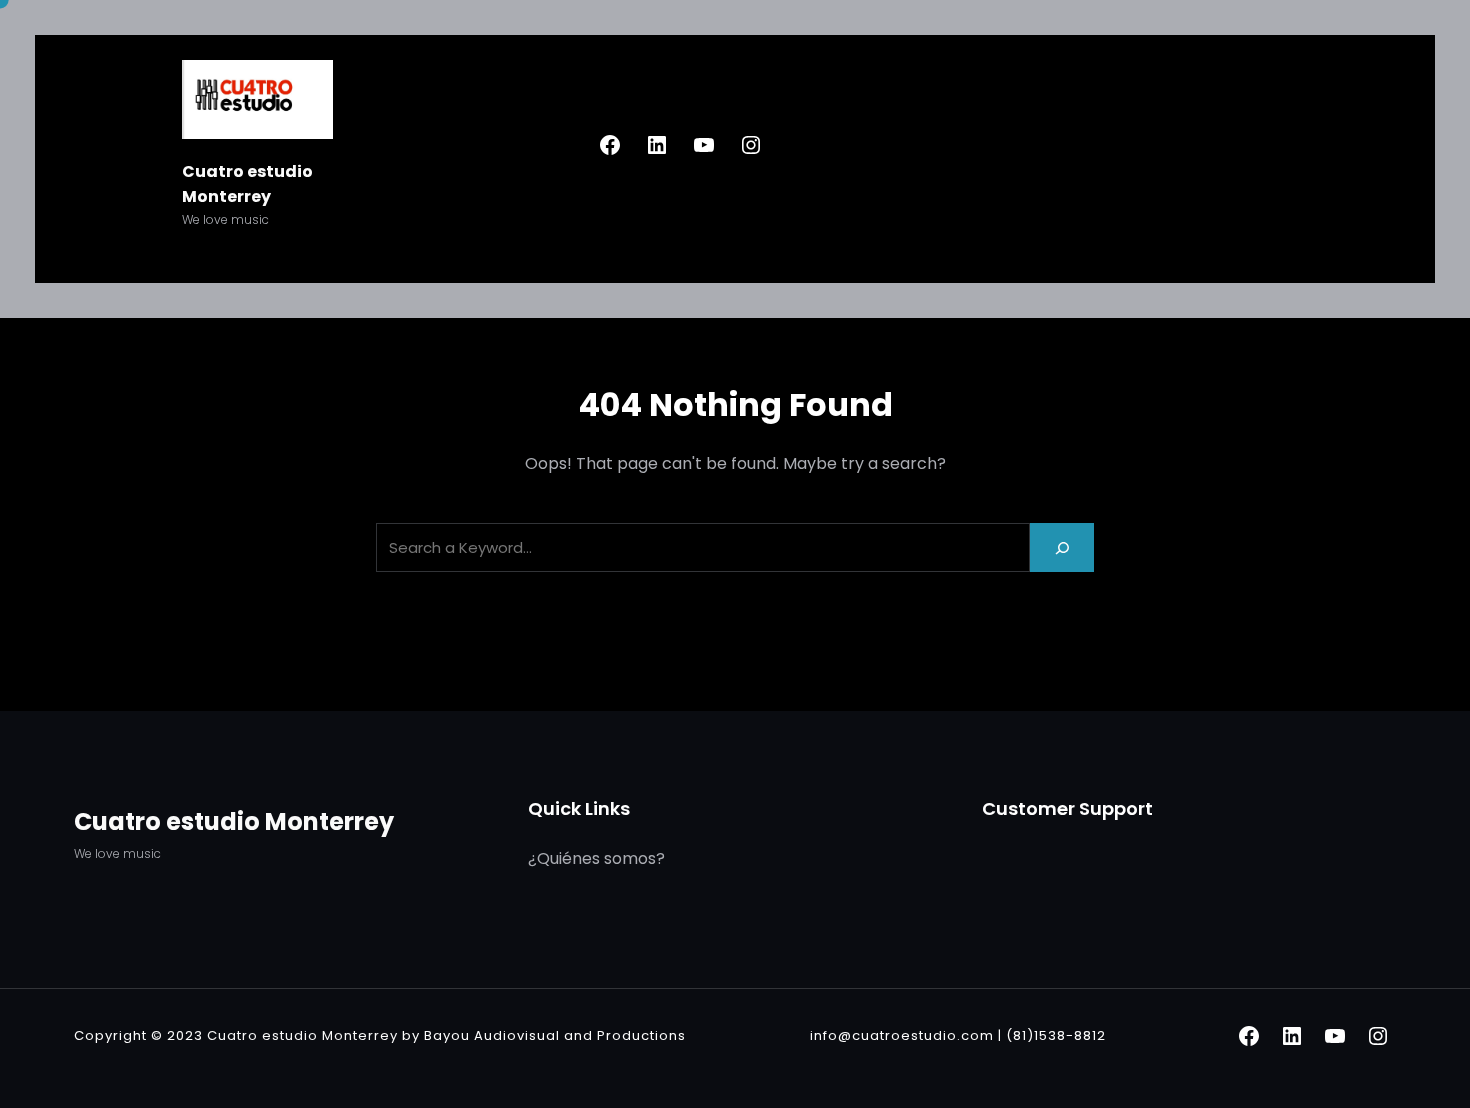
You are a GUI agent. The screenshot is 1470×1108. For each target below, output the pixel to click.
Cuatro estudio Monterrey (234, 821)
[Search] (1062, 547)
